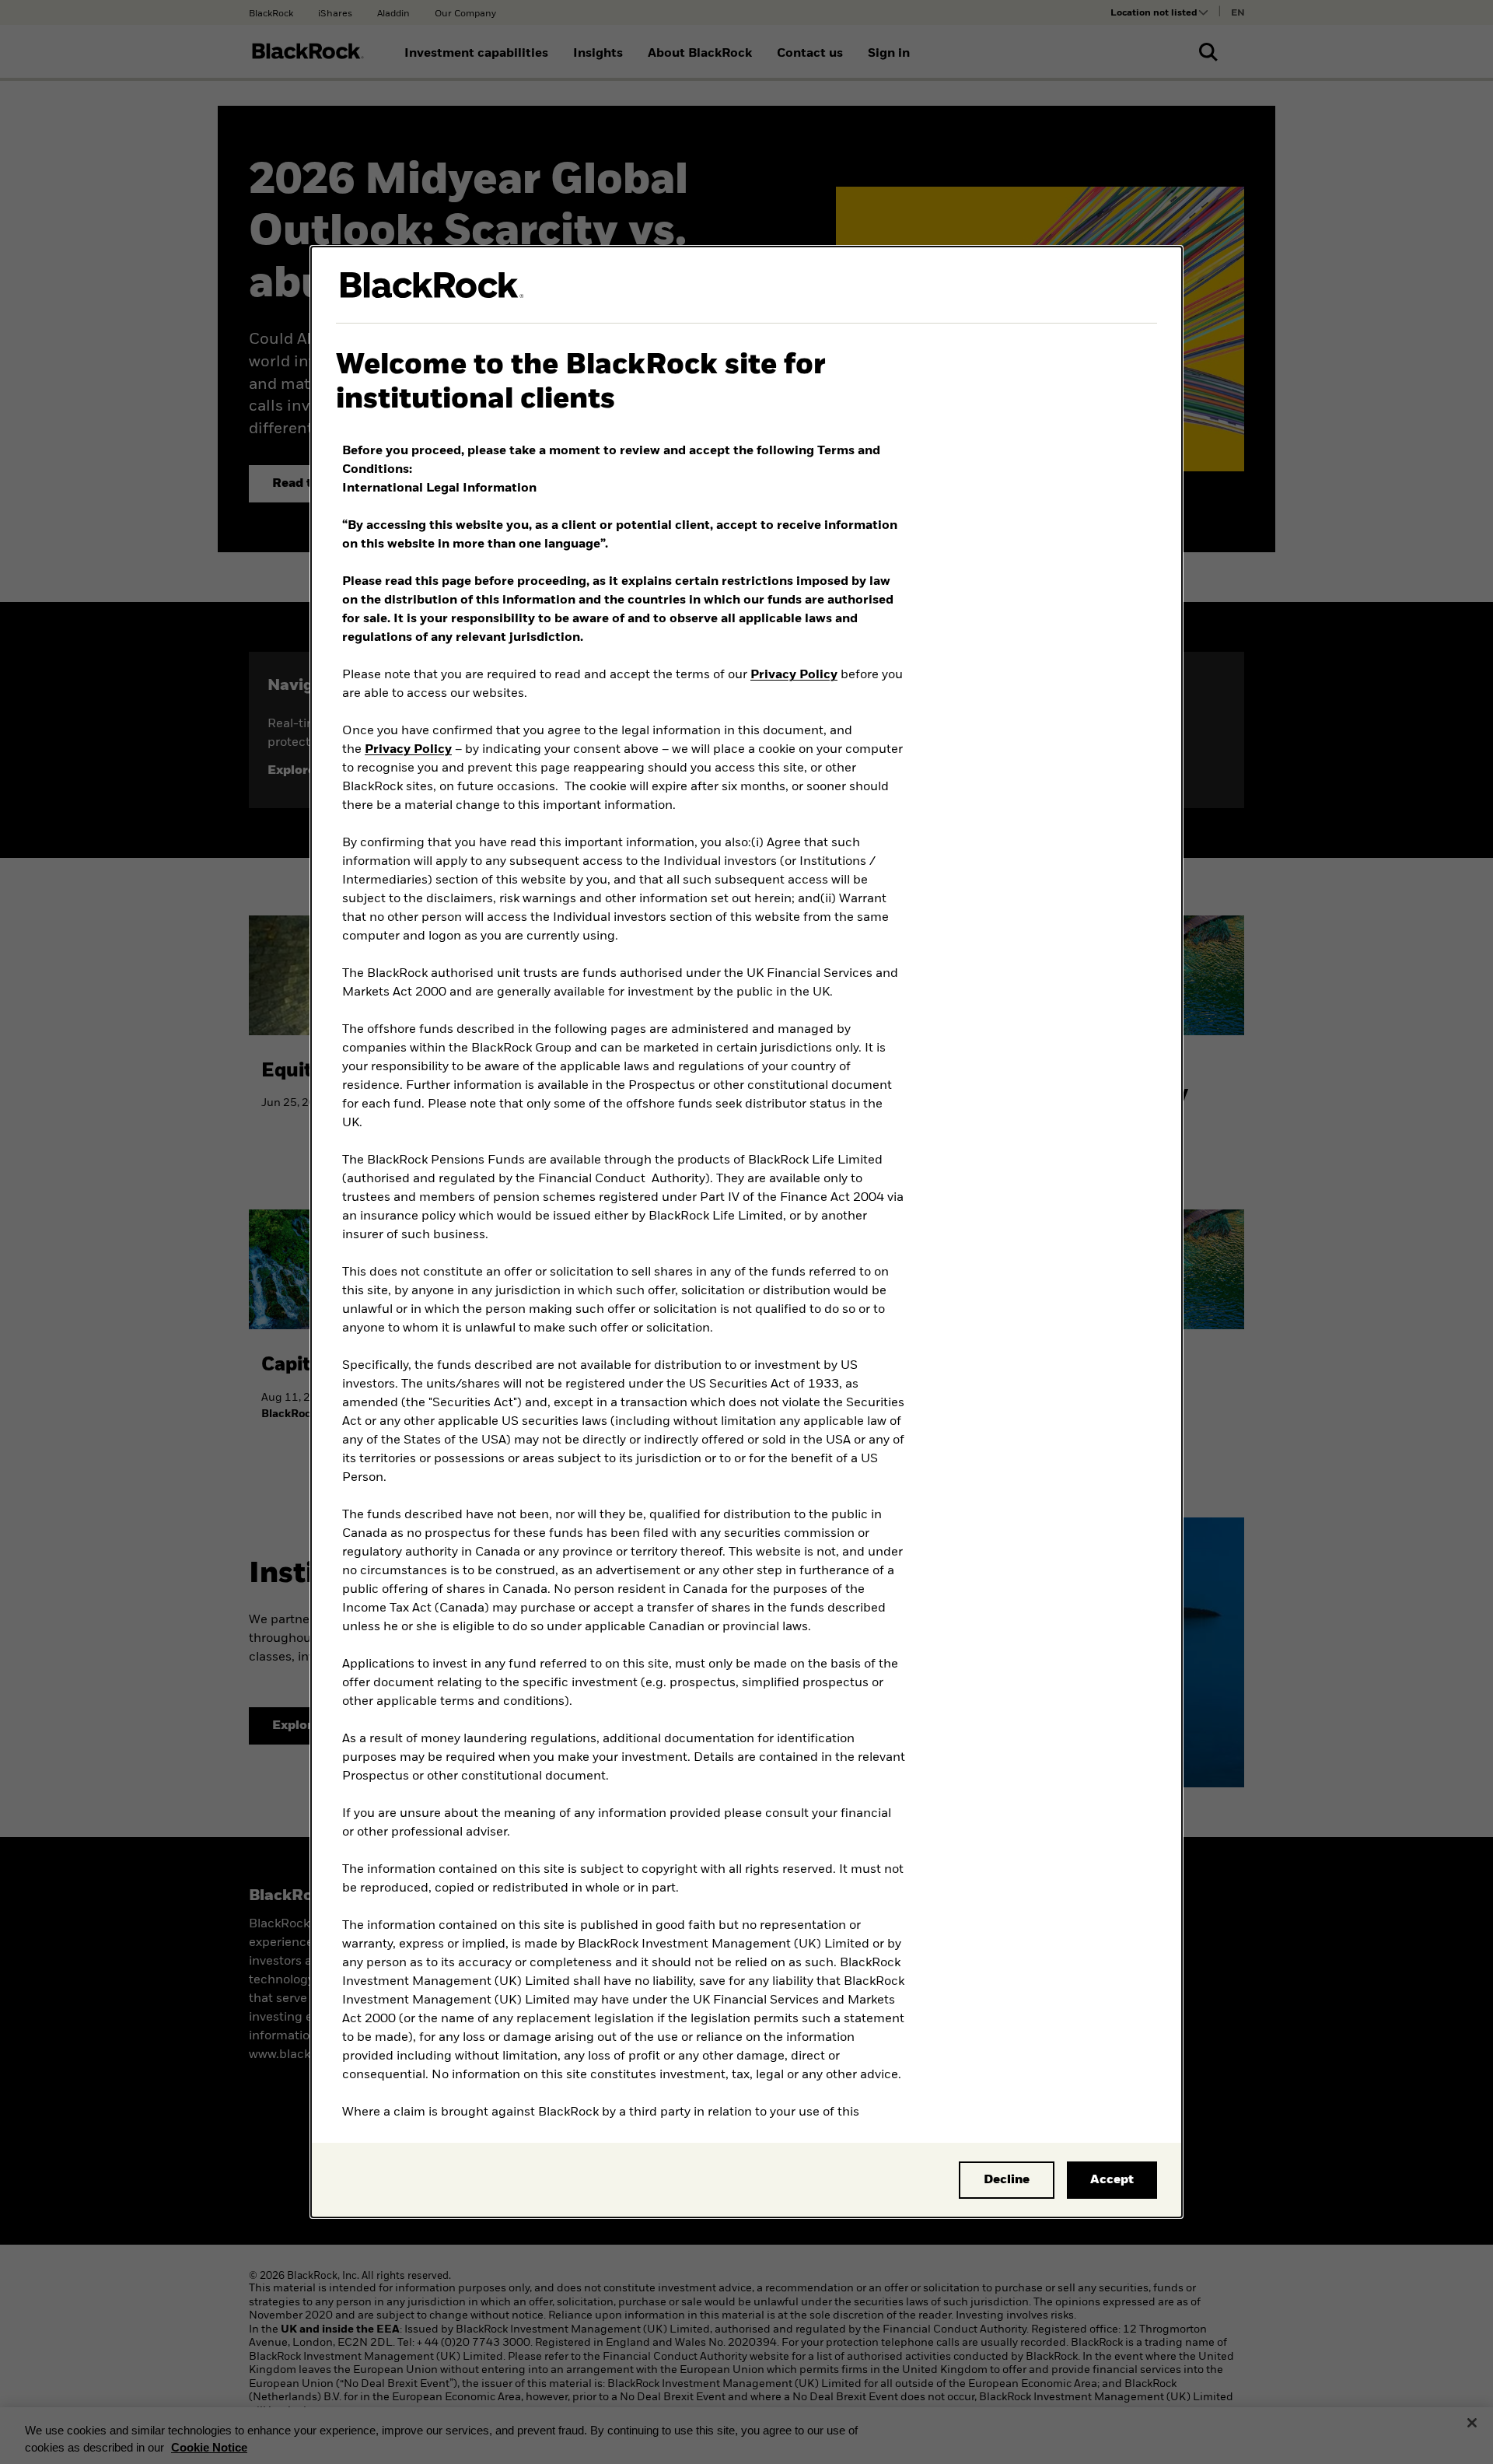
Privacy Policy (794, 675)
